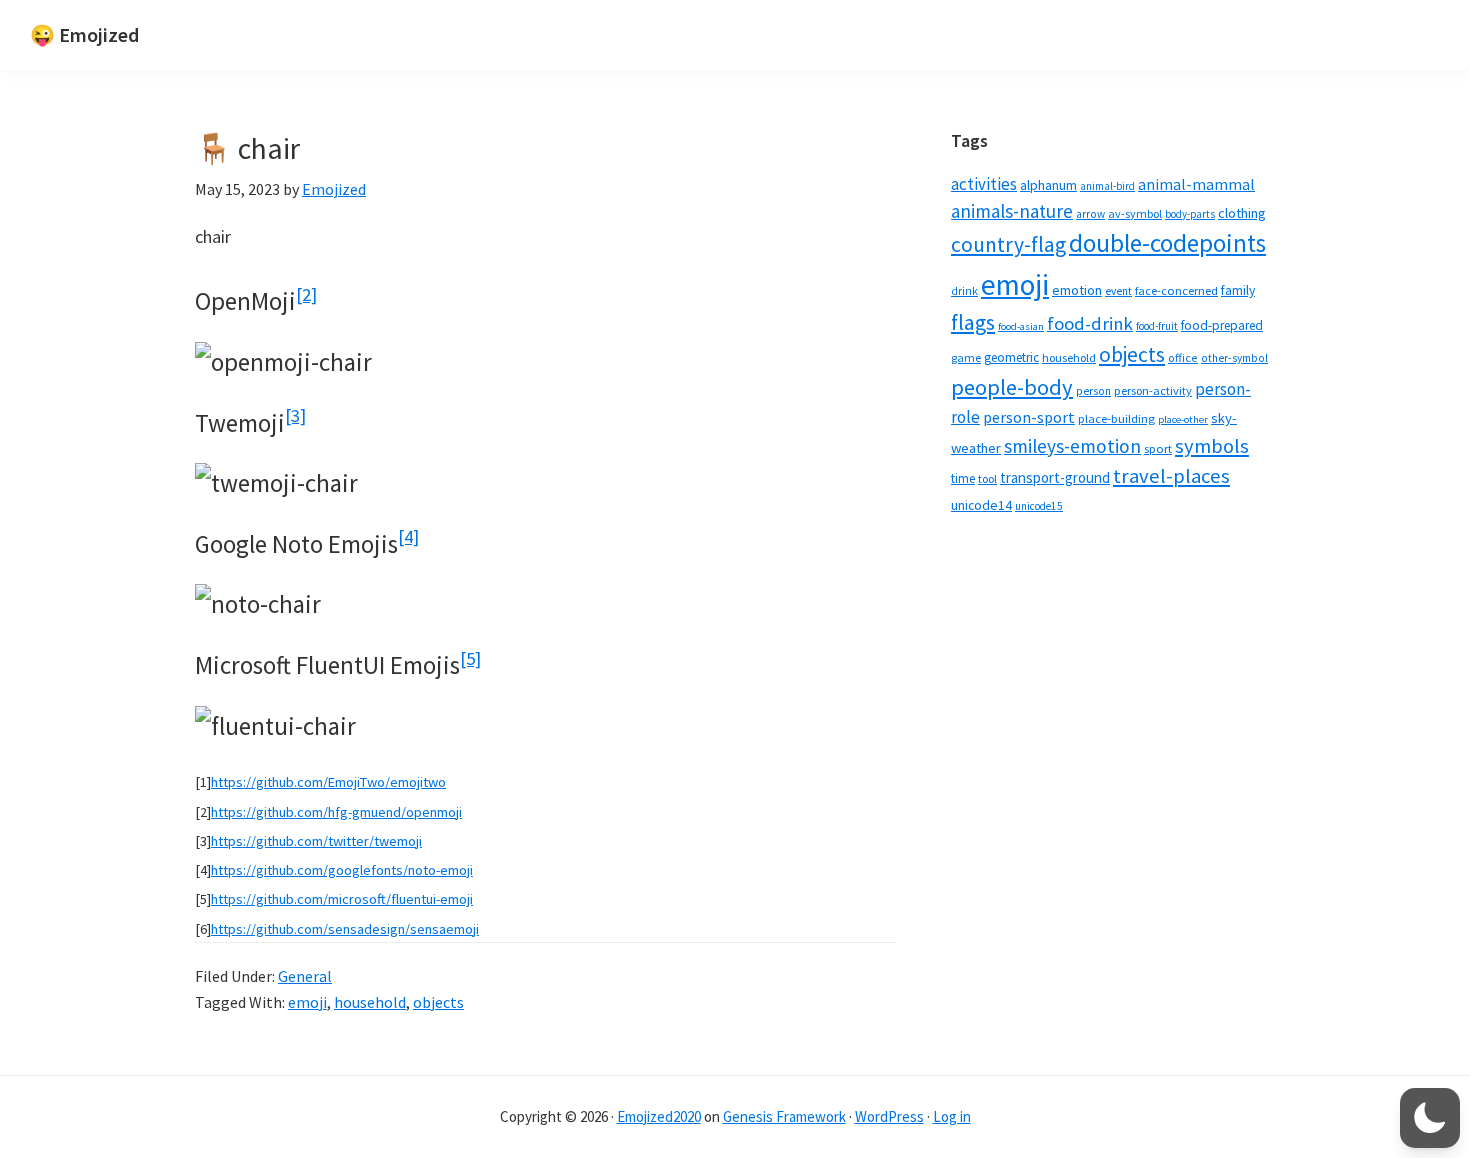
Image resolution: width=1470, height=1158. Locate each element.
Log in (952, 1116)
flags (973, 322)
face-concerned (1176, 290)
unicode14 (981, 505)
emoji (307, 1002)
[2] (306, 294)
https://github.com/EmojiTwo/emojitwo (328, 782)
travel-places (1171, 476)
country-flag (1008, 244)
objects (438, 1002)
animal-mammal (1196, 184)
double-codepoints (1167, 243)
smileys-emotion (1072, 446)
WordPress (889, 1116)
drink (964, 291)
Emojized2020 (659, 1116)
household (370, 1002)
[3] (295, 415)
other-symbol (1234, 358)
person (1093, 391)
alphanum (1048, 185)
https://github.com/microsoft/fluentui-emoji (342, 899)
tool (987, 478)
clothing (1242, 213)
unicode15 (1039, 506)
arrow (1090, 214)
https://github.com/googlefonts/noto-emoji (342, 870)
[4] (408, 536)
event (1118, 291)
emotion (1077, 290)
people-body (1012, 387)
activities (984, 184)
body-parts (1190, 214)
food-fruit (1157, 326)
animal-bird (1107, 186)
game (966, 357)
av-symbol (1135, 213)
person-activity (1153, 390)
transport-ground (1055, 477)
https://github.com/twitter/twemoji (316, 841)
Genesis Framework (784, 1116)
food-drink (1090, 323)
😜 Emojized (84, 34)
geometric (1011, 357)
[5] (470, 658)
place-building (1116, 418)
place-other (1183, 419)
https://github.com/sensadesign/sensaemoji (345, 929)
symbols (1212, 446)
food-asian (1021, 326)
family (1238, 290)
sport (1158, 448)
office (1183, 357)
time (963, 478)
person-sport (1029, 417)
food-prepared (1222, 325)
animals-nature (1012, 211)
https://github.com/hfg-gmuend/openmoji (336, 812)
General (305, 976)
